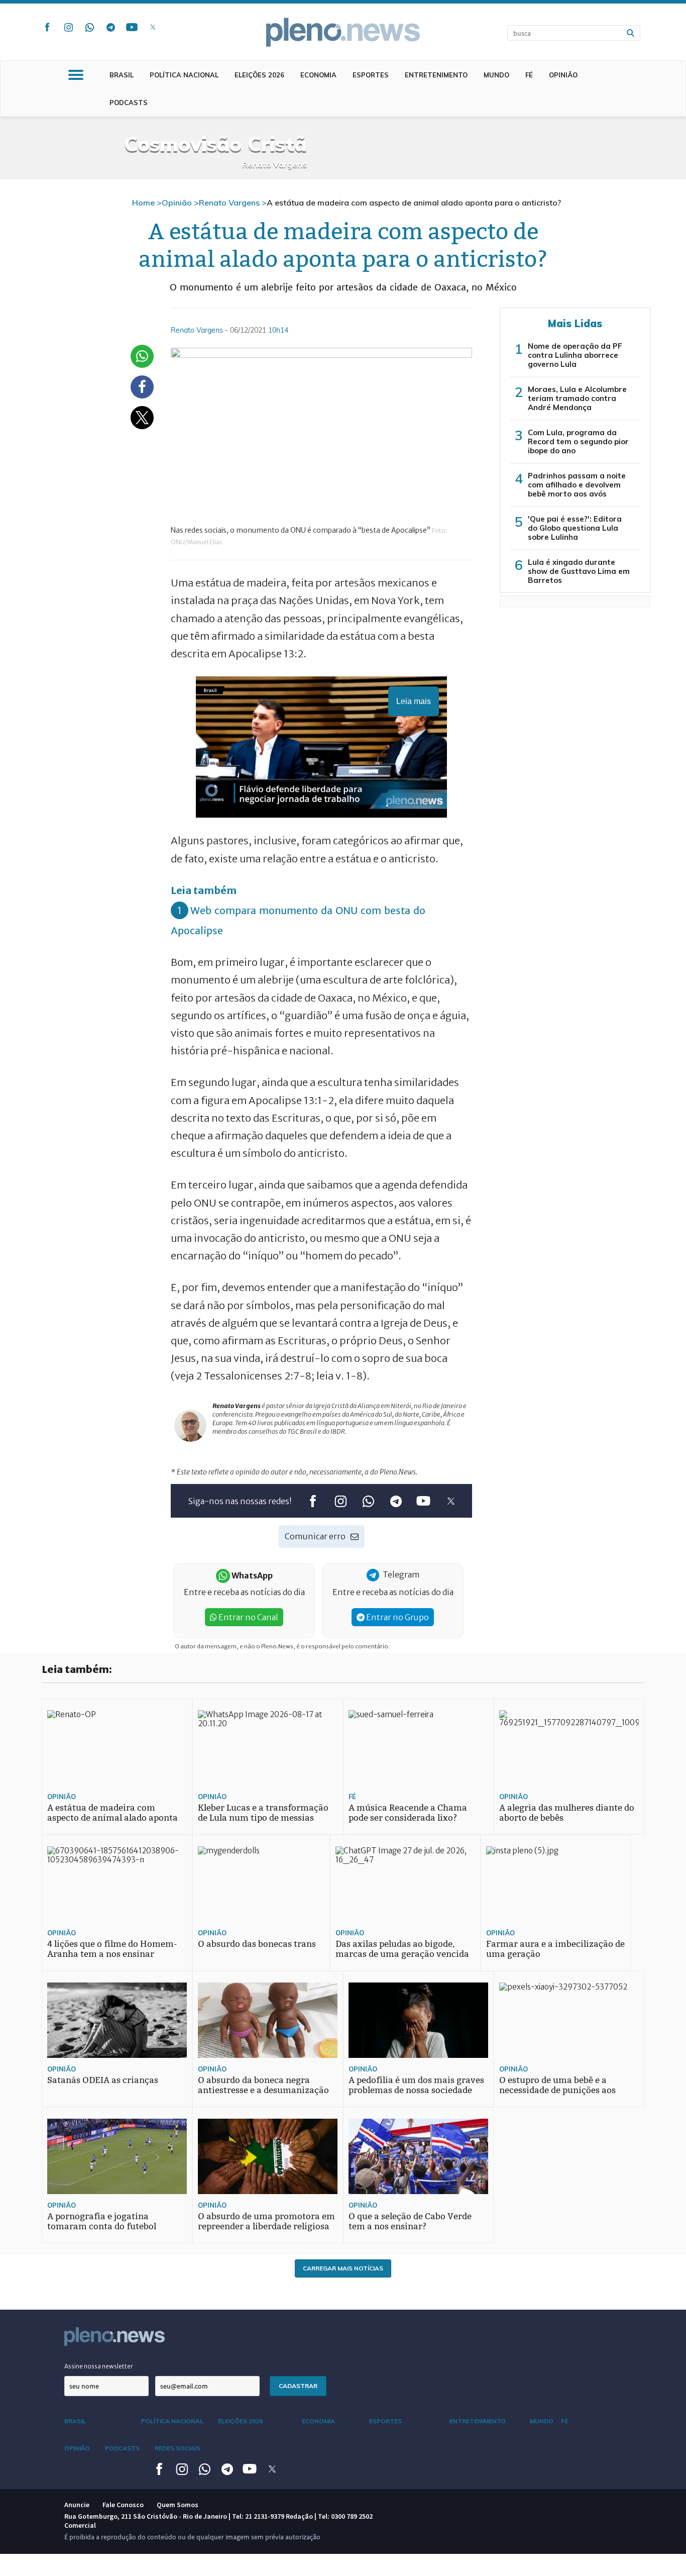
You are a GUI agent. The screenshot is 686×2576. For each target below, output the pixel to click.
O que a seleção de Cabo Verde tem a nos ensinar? (410, 2221)
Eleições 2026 (259, 75)
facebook (47, 27)
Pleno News (343, 32)
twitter (153, 27)
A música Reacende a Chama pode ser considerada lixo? (408, 1813)
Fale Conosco (123, 2505)
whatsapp (89, 27)
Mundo (496, 75)
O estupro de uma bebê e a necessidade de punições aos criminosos (557, 2090)
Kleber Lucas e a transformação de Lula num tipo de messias (263, 1813)
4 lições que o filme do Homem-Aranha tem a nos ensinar (112, 1949)
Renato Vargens (229, 203)
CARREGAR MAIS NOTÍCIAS (343, 2268)
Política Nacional (184, 75)
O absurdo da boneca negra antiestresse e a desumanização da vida (263, 2090)
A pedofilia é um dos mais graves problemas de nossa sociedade (416, 2085)
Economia (318, 75)
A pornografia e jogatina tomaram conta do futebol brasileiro (102, 2226)
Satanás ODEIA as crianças (103, 2080)
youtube (132, 27)
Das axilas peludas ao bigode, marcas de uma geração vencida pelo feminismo (402, 1954)
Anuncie (77, 2505)
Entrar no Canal (248, 1617)
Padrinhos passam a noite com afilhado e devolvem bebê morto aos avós (577, 485)
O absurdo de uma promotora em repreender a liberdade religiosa (266, 2221)
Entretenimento (436, 75)
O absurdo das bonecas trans (257, 1944)
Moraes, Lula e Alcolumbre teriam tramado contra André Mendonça (577, 398)
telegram (110, 27)
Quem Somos (178, 2505)
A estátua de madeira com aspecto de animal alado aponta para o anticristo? (112, 1818)
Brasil (122, 75)
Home (143, 203)
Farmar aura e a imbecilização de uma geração (555, 1949)
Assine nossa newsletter (99, 2366)
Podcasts (129, 103)
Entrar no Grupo (397, 1617)
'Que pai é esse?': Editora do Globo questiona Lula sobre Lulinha (575, 528)
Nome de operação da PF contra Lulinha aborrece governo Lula (575, 355)
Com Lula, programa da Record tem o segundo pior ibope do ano (578, 441)
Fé (529, 75)
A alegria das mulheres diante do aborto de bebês (567, 1813)
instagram (68, 27)
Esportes (371, 75)
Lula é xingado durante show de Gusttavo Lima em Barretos (579, 571)
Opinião (563, 75)
